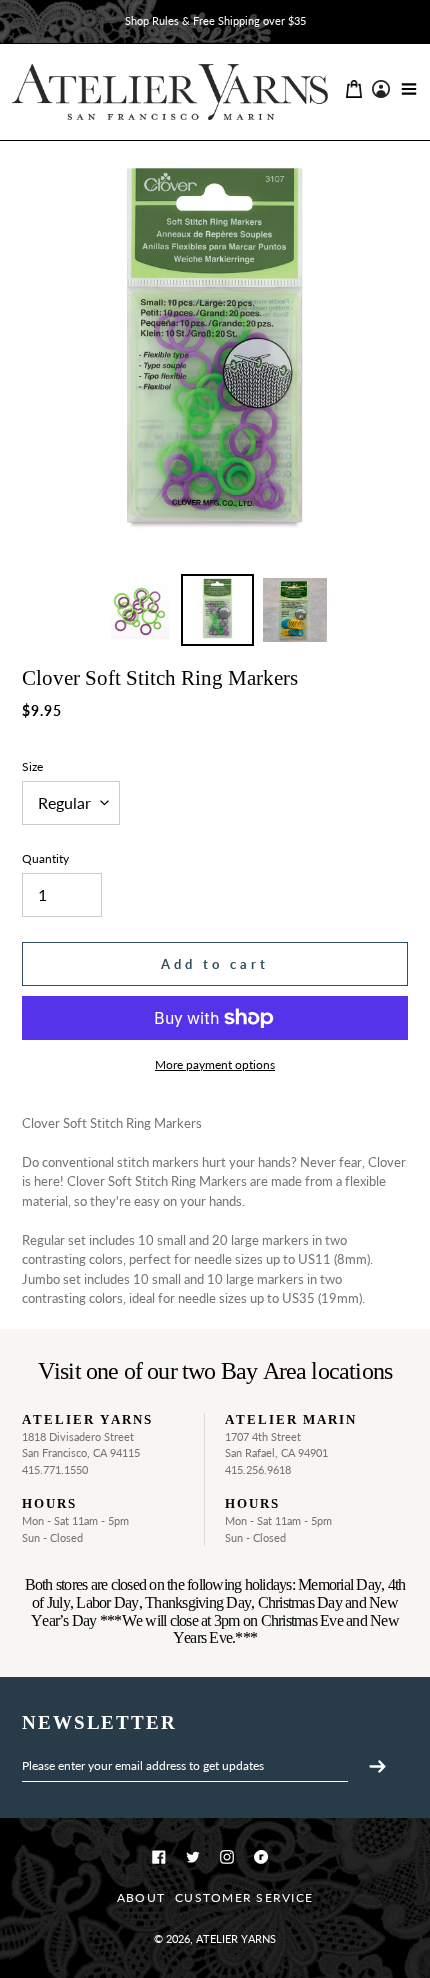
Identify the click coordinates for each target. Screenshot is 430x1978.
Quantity (45, 858)
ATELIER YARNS (236, 1938)
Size (32, 766)
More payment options (215, 1064)
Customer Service (244, 1897)
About (141, 1897)
